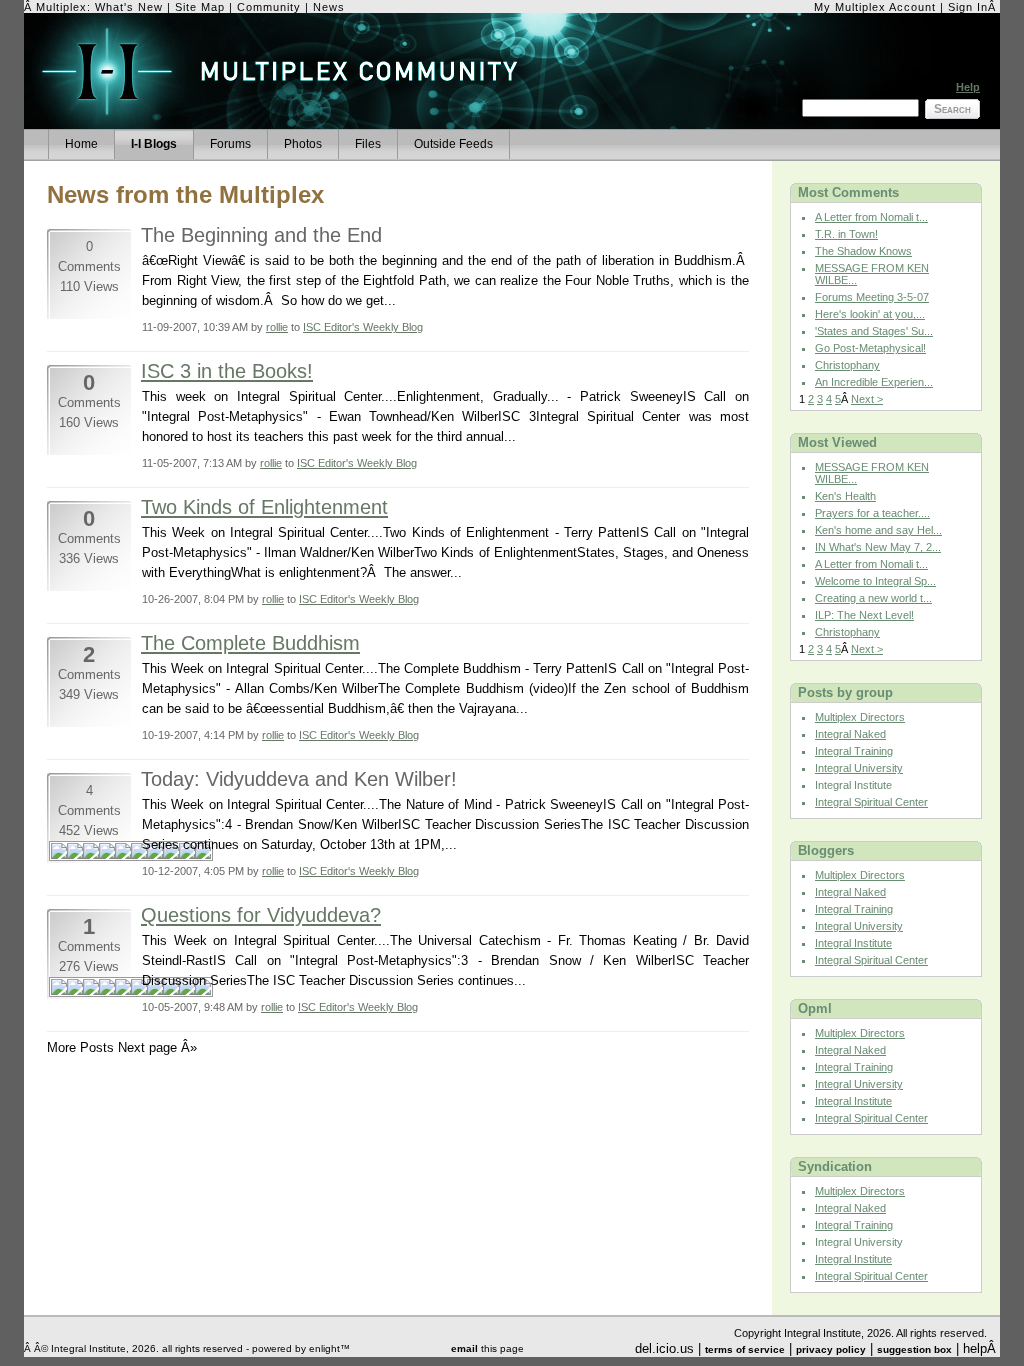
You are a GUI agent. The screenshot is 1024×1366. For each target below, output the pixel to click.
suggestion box (914, 1349)
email (464, 1348)
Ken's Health (845, 496)
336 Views (89, 558)
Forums (230, 144)
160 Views (89, 422)
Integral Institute (853, 943)
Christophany (847, 365)
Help (968, 87)
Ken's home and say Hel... (878, 530)
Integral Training (854, 751)
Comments (89, 402)
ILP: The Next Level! (864, 615)
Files (368, 144)
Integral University (859, 768)
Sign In (968, 7)
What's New (129, 7)
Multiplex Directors (860, 717)
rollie (277, 327)
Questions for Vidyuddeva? (261, 915)
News (329, 7)
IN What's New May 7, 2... (878, 547)
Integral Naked (850, 734)
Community (269, 7)
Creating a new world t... (873, 598)
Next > (867, 399)
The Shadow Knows (863, 251)
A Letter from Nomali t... (871, 217)
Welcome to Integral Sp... (875, 581)
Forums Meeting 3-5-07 (872, 297)
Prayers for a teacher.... (872, 513)
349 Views (89, 694)
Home (81, 144)
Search (952, 109)
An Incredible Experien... (874, 382)
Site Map (200, 7)
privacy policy (831, 1349)
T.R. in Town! (846, 234)
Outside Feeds (453, 144)
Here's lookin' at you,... (870, 314)
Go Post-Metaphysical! (870, 348)
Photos (303, 144)
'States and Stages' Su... (874, 331)
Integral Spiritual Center (871, 802)
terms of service (745, 1349)
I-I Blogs (154, 144)
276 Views (89, 966)
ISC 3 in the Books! (227, 371)
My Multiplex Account (875, 7)
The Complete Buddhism (250, 643)
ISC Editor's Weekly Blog (363, 327)
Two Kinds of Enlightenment (264, 507)
